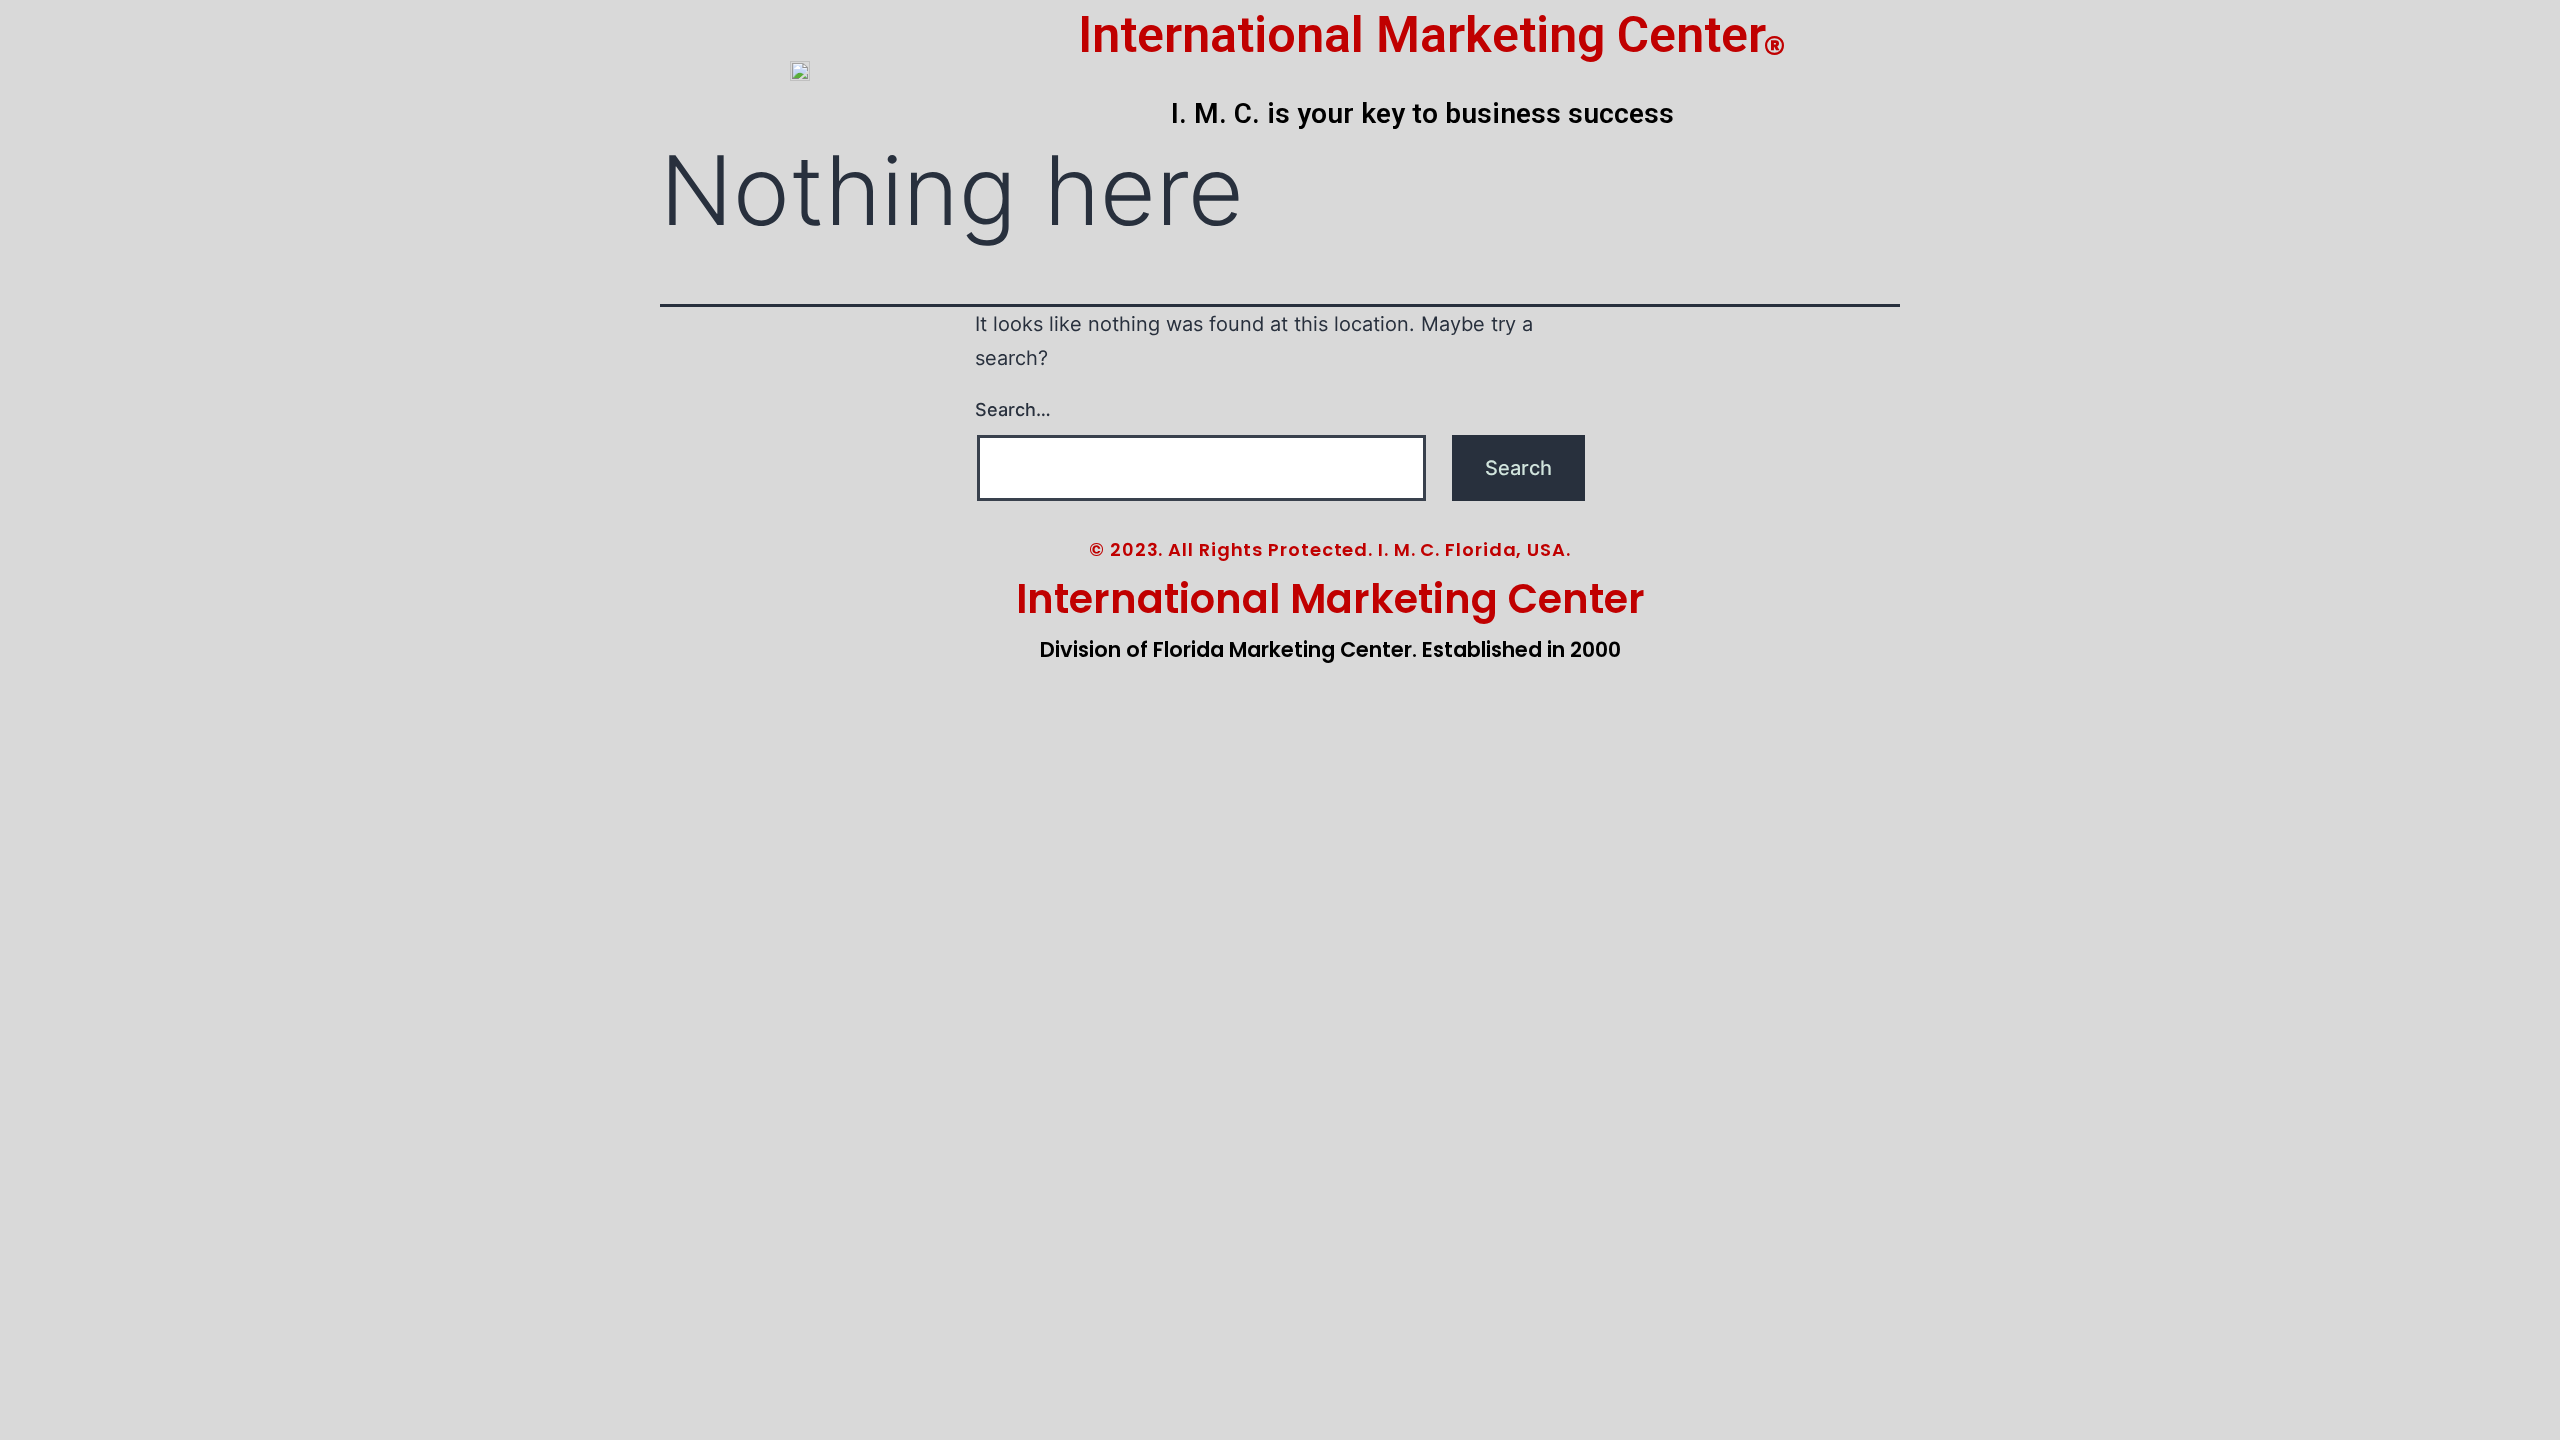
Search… (1013, 409)
